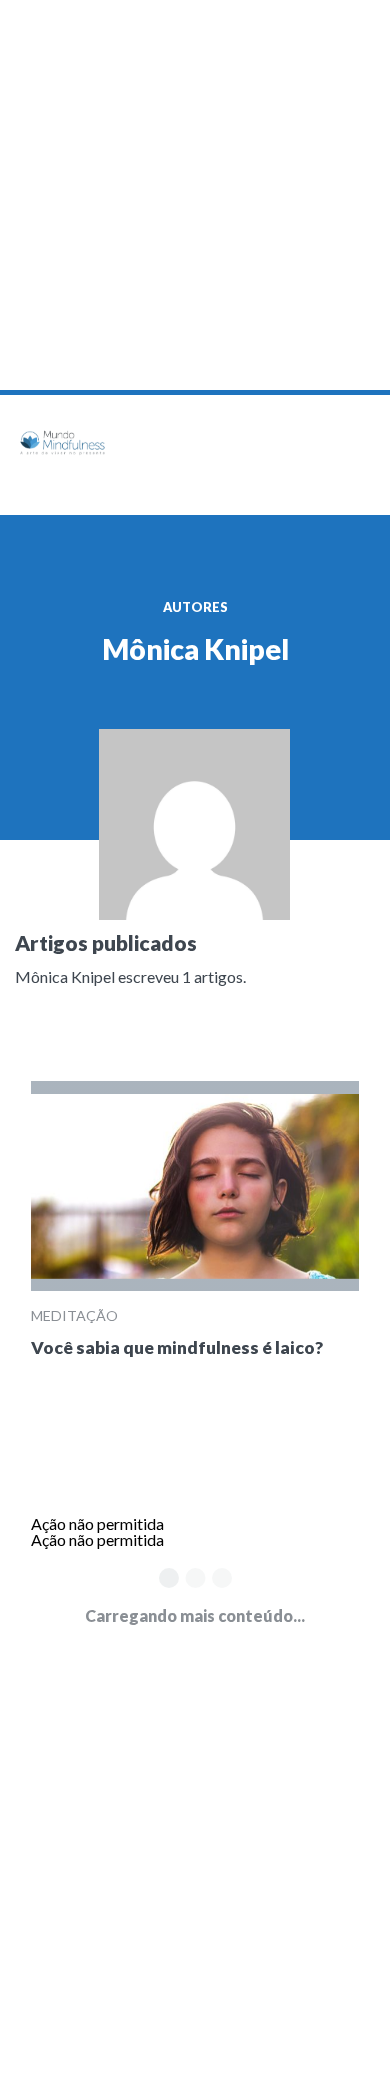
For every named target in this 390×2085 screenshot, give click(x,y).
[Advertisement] (195, 195)
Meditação (74, 1315)
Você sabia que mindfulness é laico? (177, 1347)
